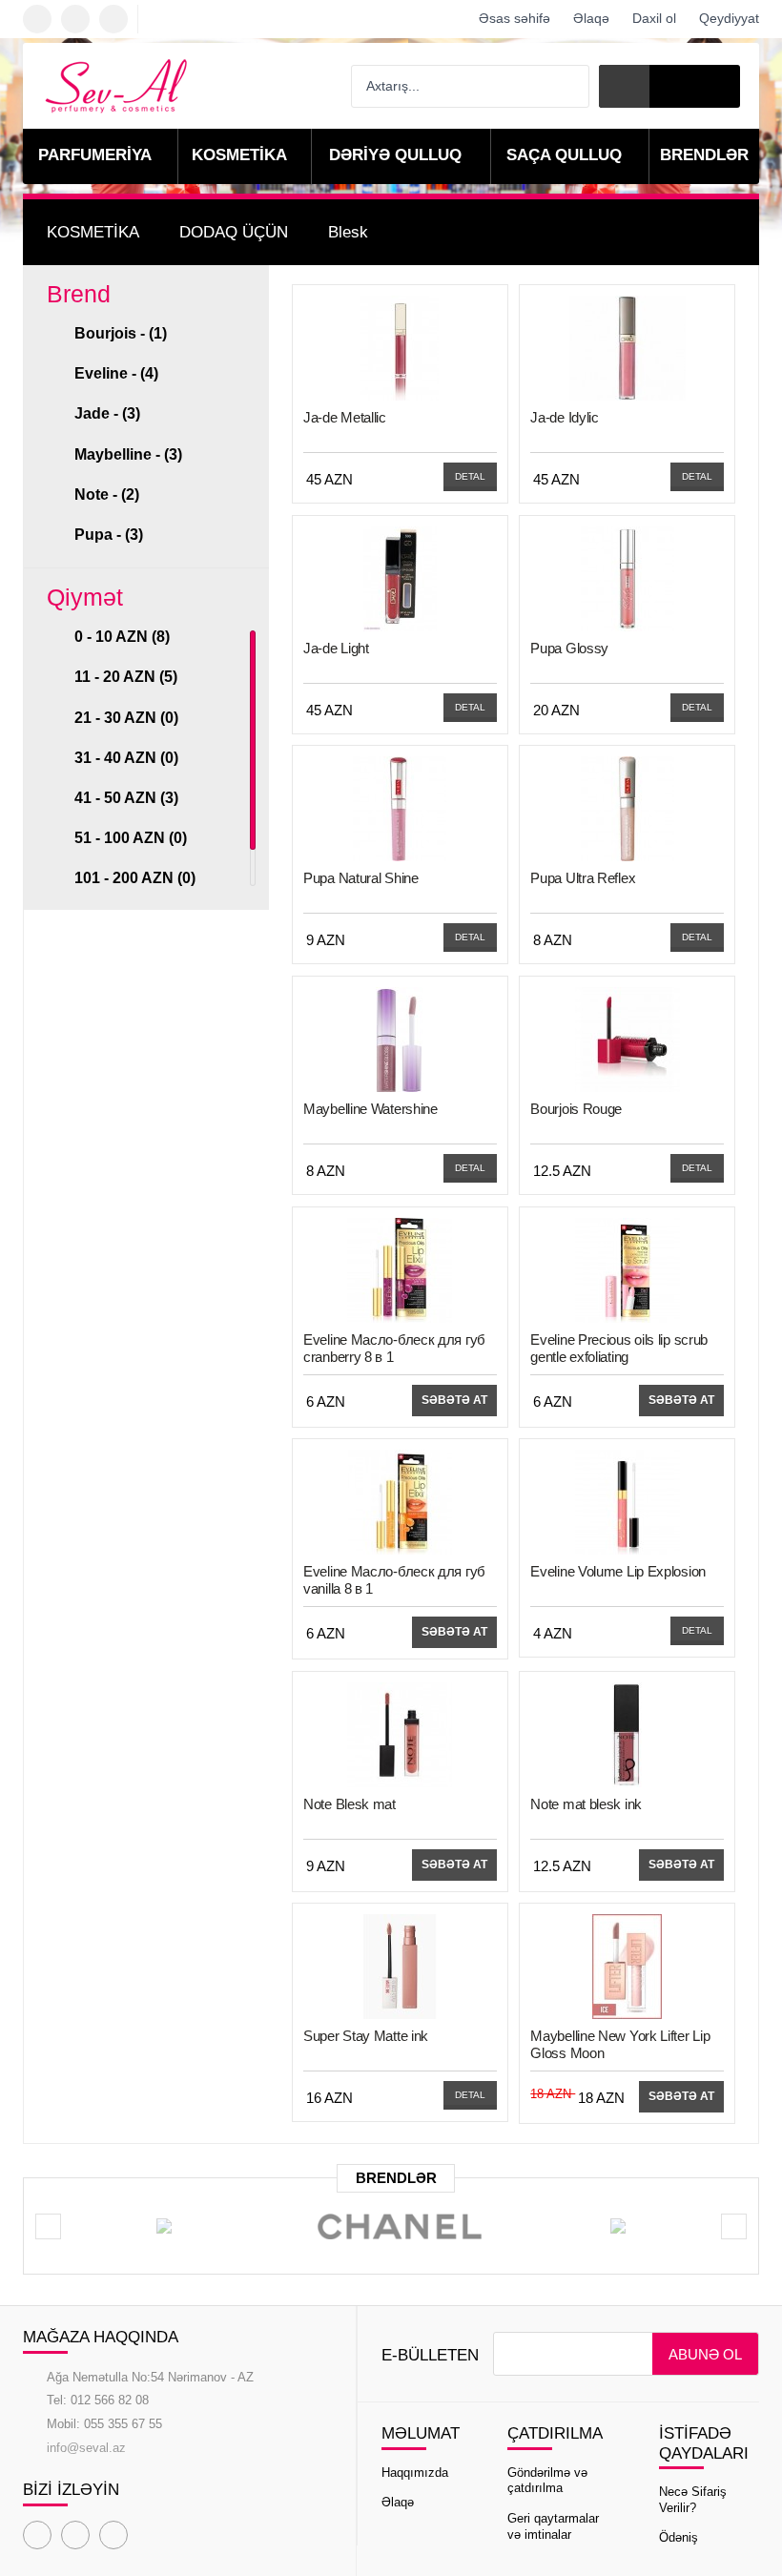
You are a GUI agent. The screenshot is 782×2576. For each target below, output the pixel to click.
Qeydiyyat (729, 18)
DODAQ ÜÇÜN (234, 232)
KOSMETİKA (239, 155)
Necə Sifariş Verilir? (693, 2500)
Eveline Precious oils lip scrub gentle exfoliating (619, 1348)
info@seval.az (86, 2448)
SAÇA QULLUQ (564, 155)
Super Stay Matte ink (366, 2036)
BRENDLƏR (704, 155)
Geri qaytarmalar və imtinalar (553, 2526)
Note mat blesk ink (586, 1804)
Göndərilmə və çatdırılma (547, 2481)
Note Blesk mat (350, 1804)
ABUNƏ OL (705, 2354)
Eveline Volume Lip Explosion (618, 1571)
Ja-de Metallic (345, 417)
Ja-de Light (336, 648)
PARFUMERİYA (95, 155)
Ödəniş (679, 2537)
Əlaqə (591, 18)
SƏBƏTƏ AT (454, 1400)
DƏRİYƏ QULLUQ (395, 155)
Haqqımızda (415, 2473)
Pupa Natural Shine (361, 878)
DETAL (470, 476)
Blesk (348, 232)
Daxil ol (654, 18)
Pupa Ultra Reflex (583, 878)
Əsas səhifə (514, 18)
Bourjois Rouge (576, 1109)
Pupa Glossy (569, 648)
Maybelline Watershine (370, 1109)
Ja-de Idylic (564, 417)
